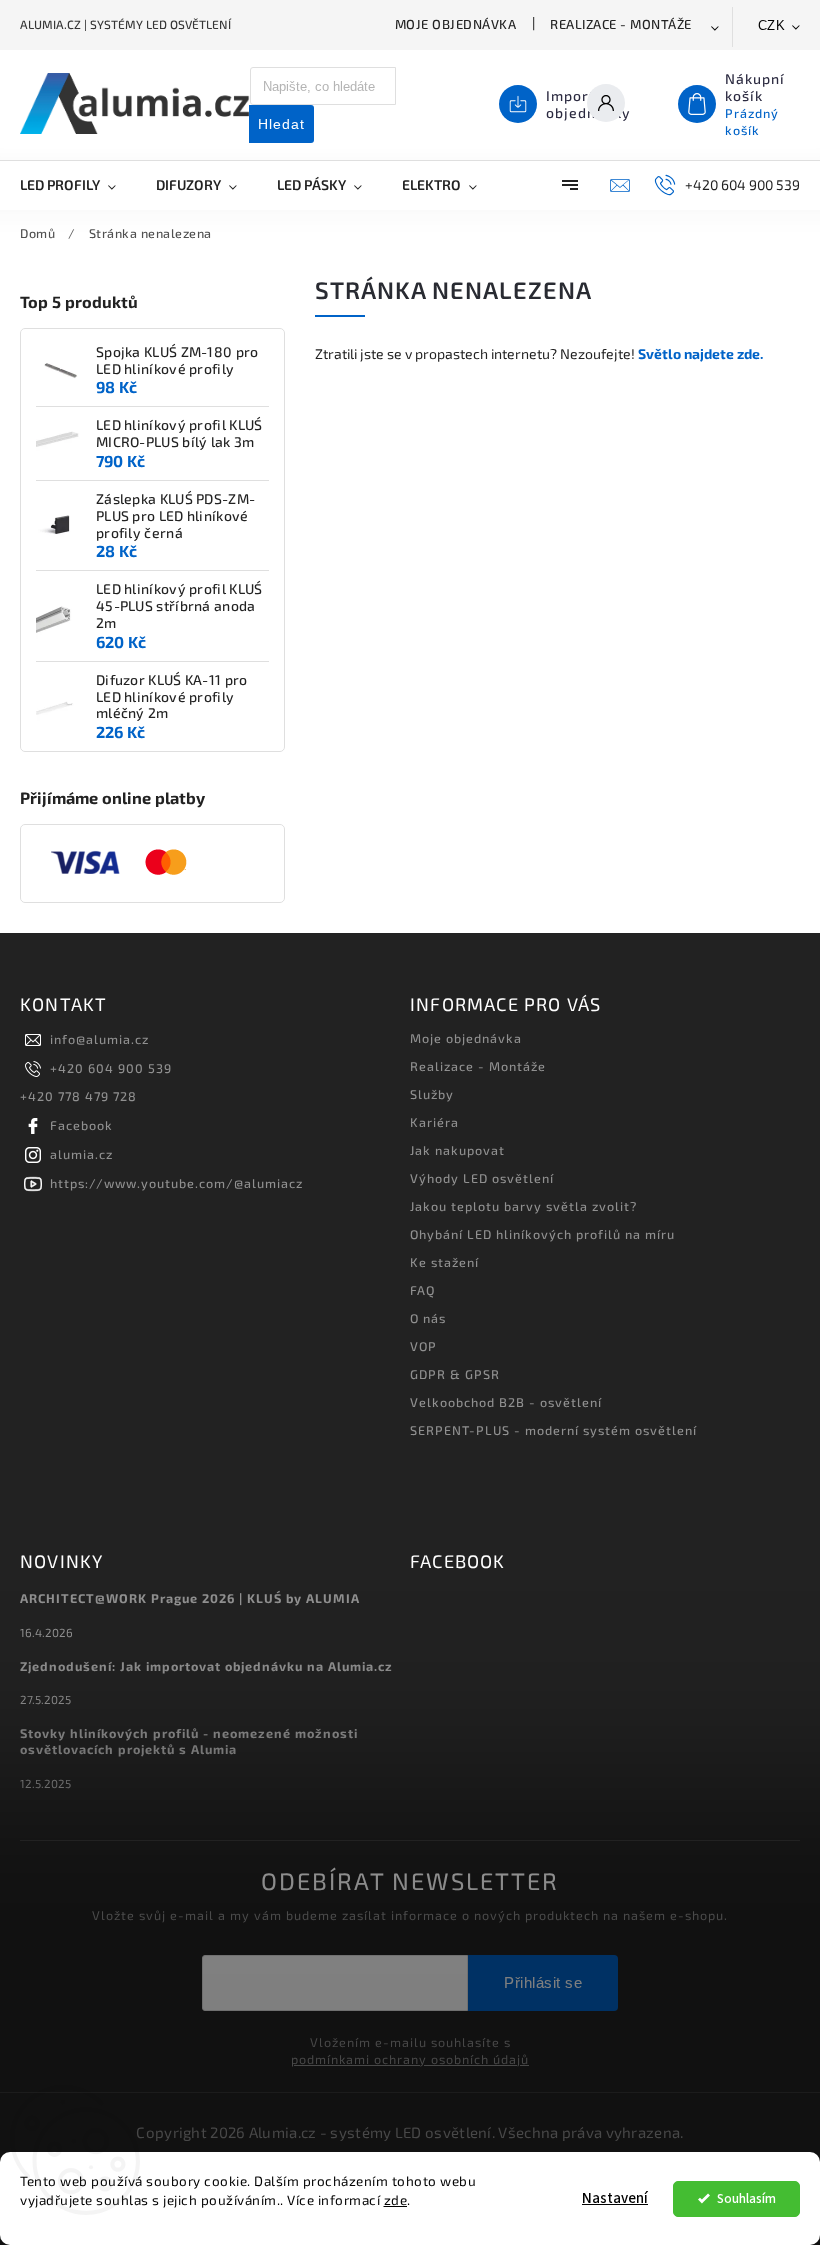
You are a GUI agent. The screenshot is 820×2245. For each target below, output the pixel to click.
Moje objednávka (456, 24)
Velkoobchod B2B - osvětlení (506, 1402)
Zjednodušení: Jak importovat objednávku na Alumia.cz (206, 1666)
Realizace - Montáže (621, 24)
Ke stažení (444, 1262)
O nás (428, 1318)
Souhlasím (746, 2198)
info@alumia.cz (99, 1039)
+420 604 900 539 (111, 1068)
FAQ (422, 1290)
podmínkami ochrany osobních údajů (410, 2059)
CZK (772, 25)
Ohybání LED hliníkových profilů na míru (542, 1234)
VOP (423, 1346)
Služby (432, 1094)
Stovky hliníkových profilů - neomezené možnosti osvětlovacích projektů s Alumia (189, 1741)
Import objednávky (588, 104)
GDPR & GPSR (455, 1374)
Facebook (81, 1125)
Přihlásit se (543, 1982)
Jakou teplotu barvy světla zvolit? (523, 1206)
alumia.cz (81, 1154)
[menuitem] (78, 185)
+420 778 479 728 (78, 1096)
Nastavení (615, 2198)
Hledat (281, 124)
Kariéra (434, 1122)
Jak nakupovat (457, 1150)
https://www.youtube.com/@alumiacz (176, 1183)
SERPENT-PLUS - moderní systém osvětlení (553, 1430)
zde (396, 2200)
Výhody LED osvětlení (482, 1178)
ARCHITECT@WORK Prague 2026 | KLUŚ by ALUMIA (190, 1598)
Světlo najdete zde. (700, 353)
